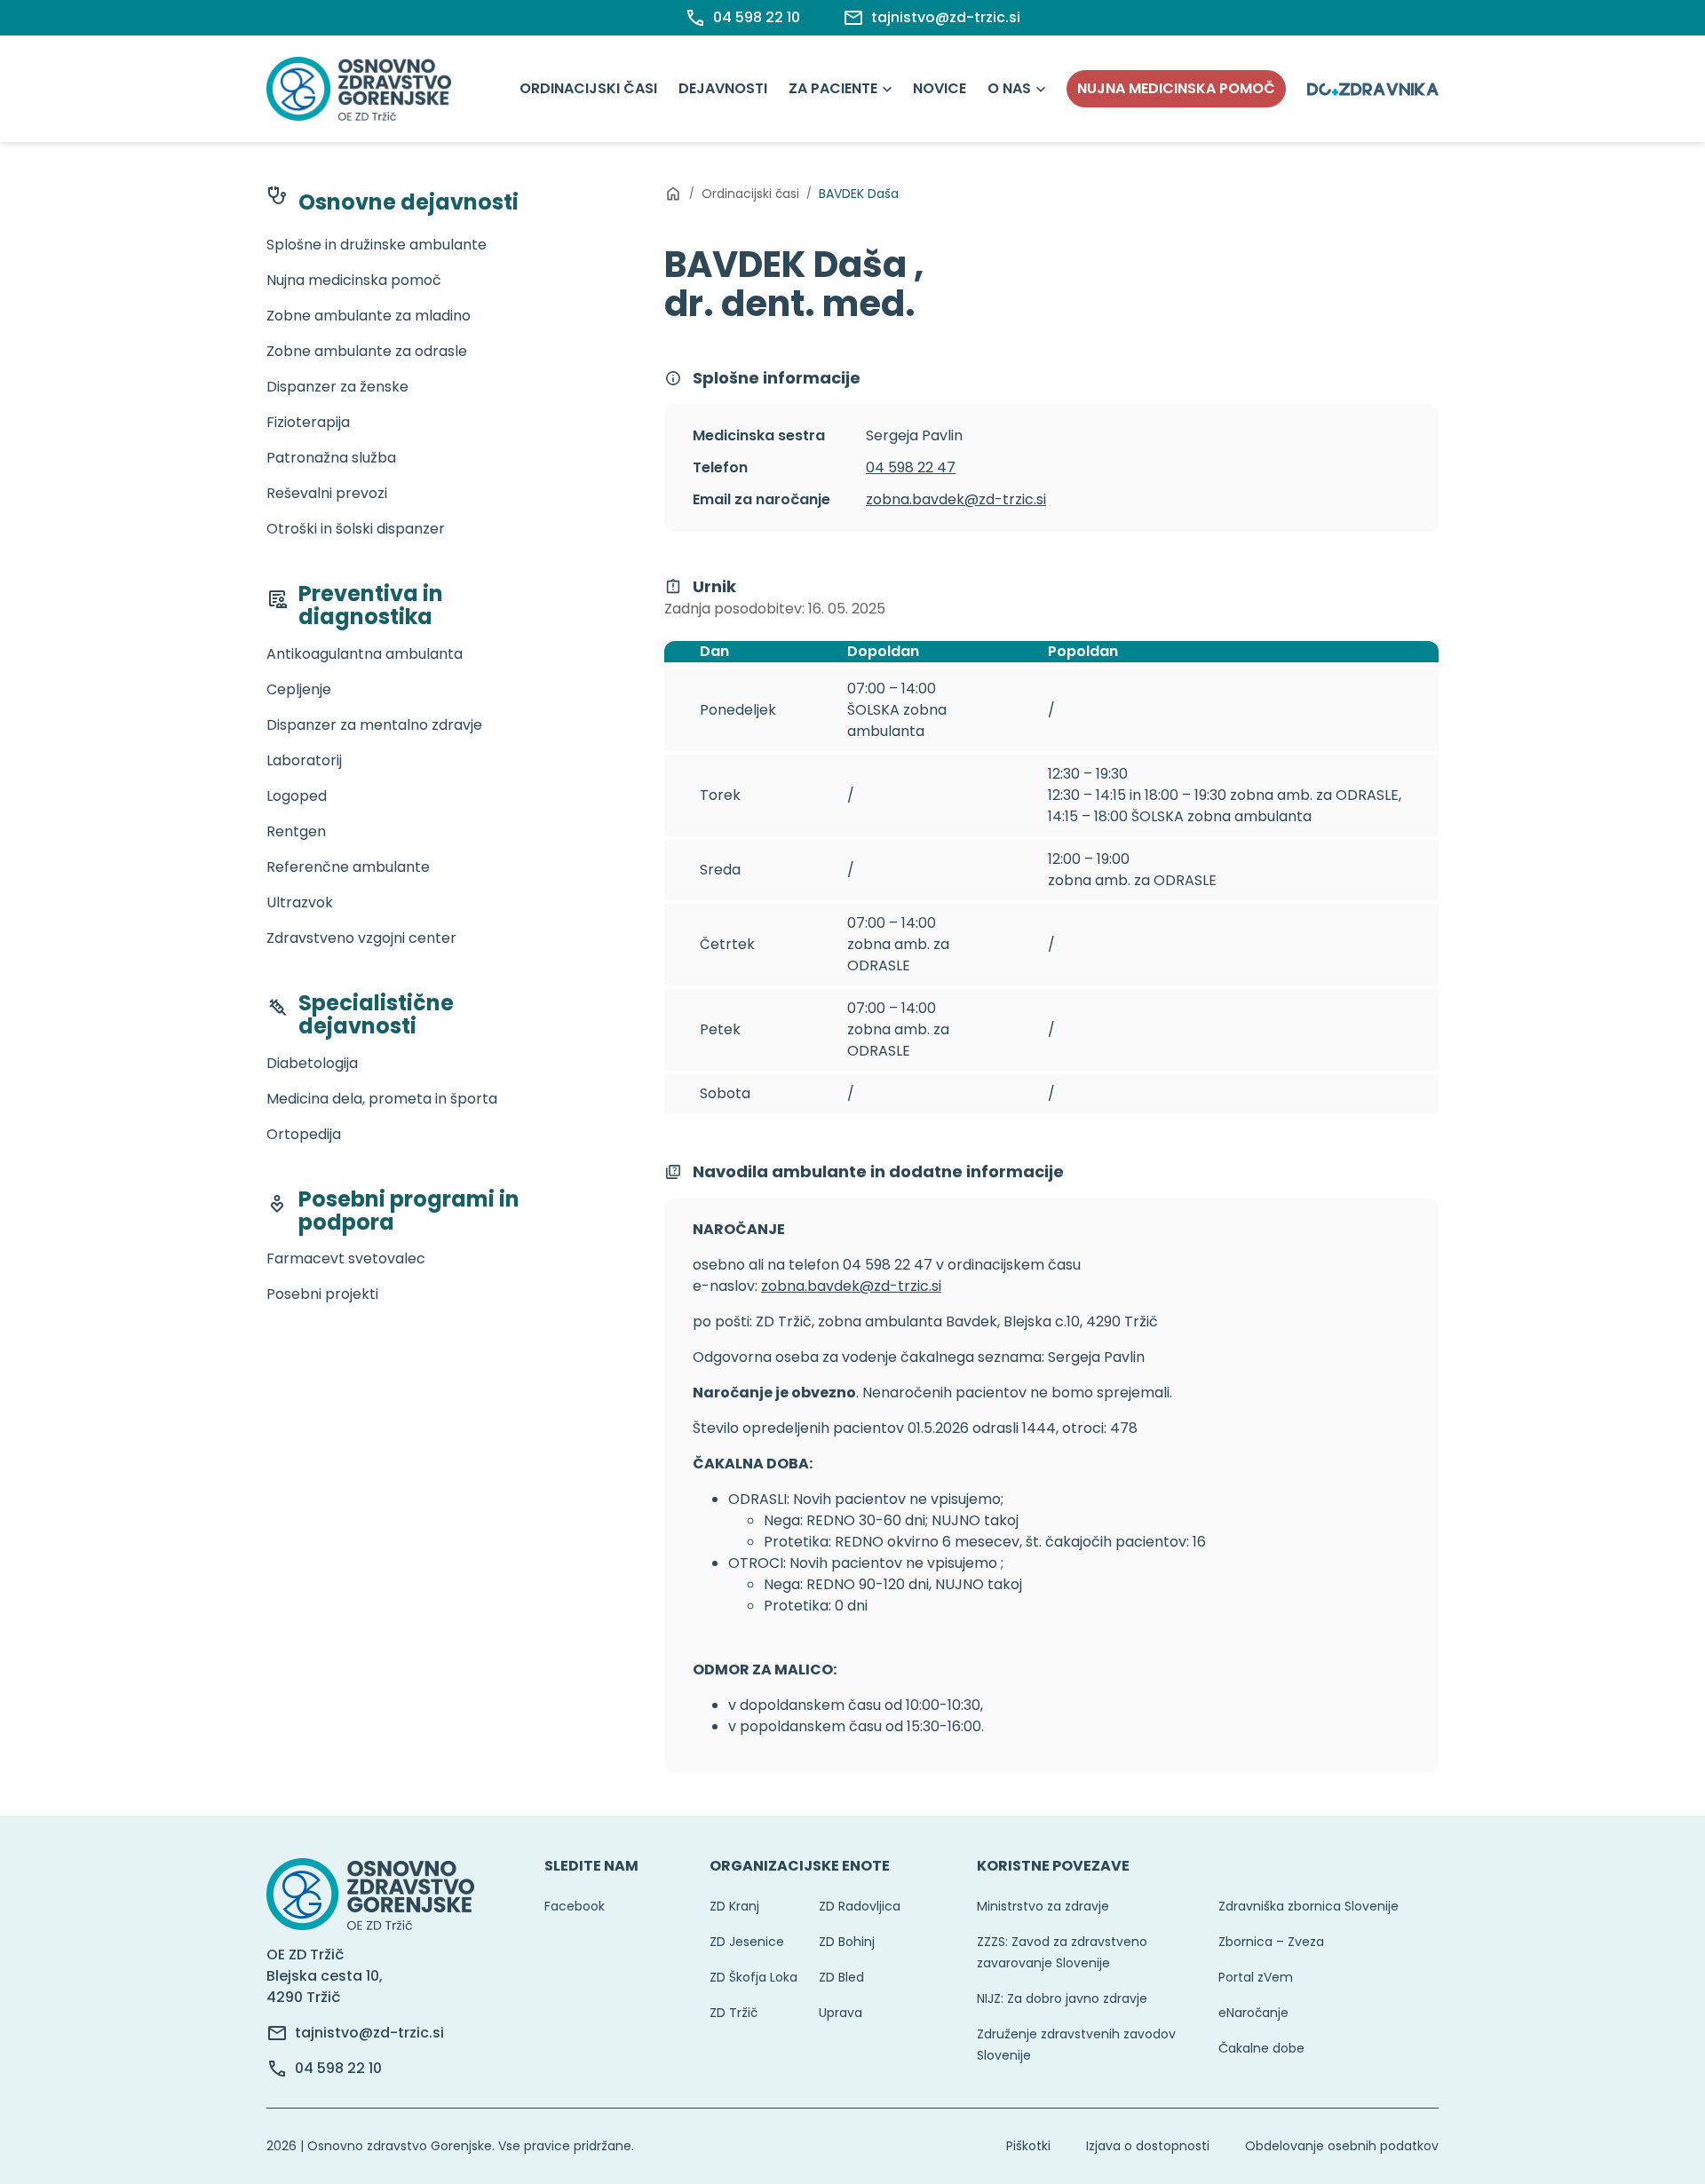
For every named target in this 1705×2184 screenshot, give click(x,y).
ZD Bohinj (847, 1942)
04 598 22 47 (911, 467)
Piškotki (1028, 2146)
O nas (1009, 88)
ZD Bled (841, 1977)
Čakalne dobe (1261, 2048)
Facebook (575, 1906)
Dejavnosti (723, 88)
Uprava (841, 2013)
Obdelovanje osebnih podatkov (1342, 2146)
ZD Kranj (734, 1906)
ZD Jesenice (747, 1942)
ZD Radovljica (860, 1906)
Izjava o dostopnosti (1148, 2146)
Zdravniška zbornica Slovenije (1308, 1906)
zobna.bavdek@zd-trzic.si (956, 499)
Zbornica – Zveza (1271, 1942)
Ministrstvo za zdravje (1043, 1906)
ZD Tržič (734, 2013)
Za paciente (833, 88)
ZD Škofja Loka (753, 1977)
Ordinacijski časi (588, 88)
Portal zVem (1256, 1977)
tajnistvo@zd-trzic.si (369, 2033)
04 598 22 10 (338, 2068)
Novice (940, 88)
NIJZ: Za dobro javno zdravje (1062, 1998)
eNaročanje (1253, 2013)
